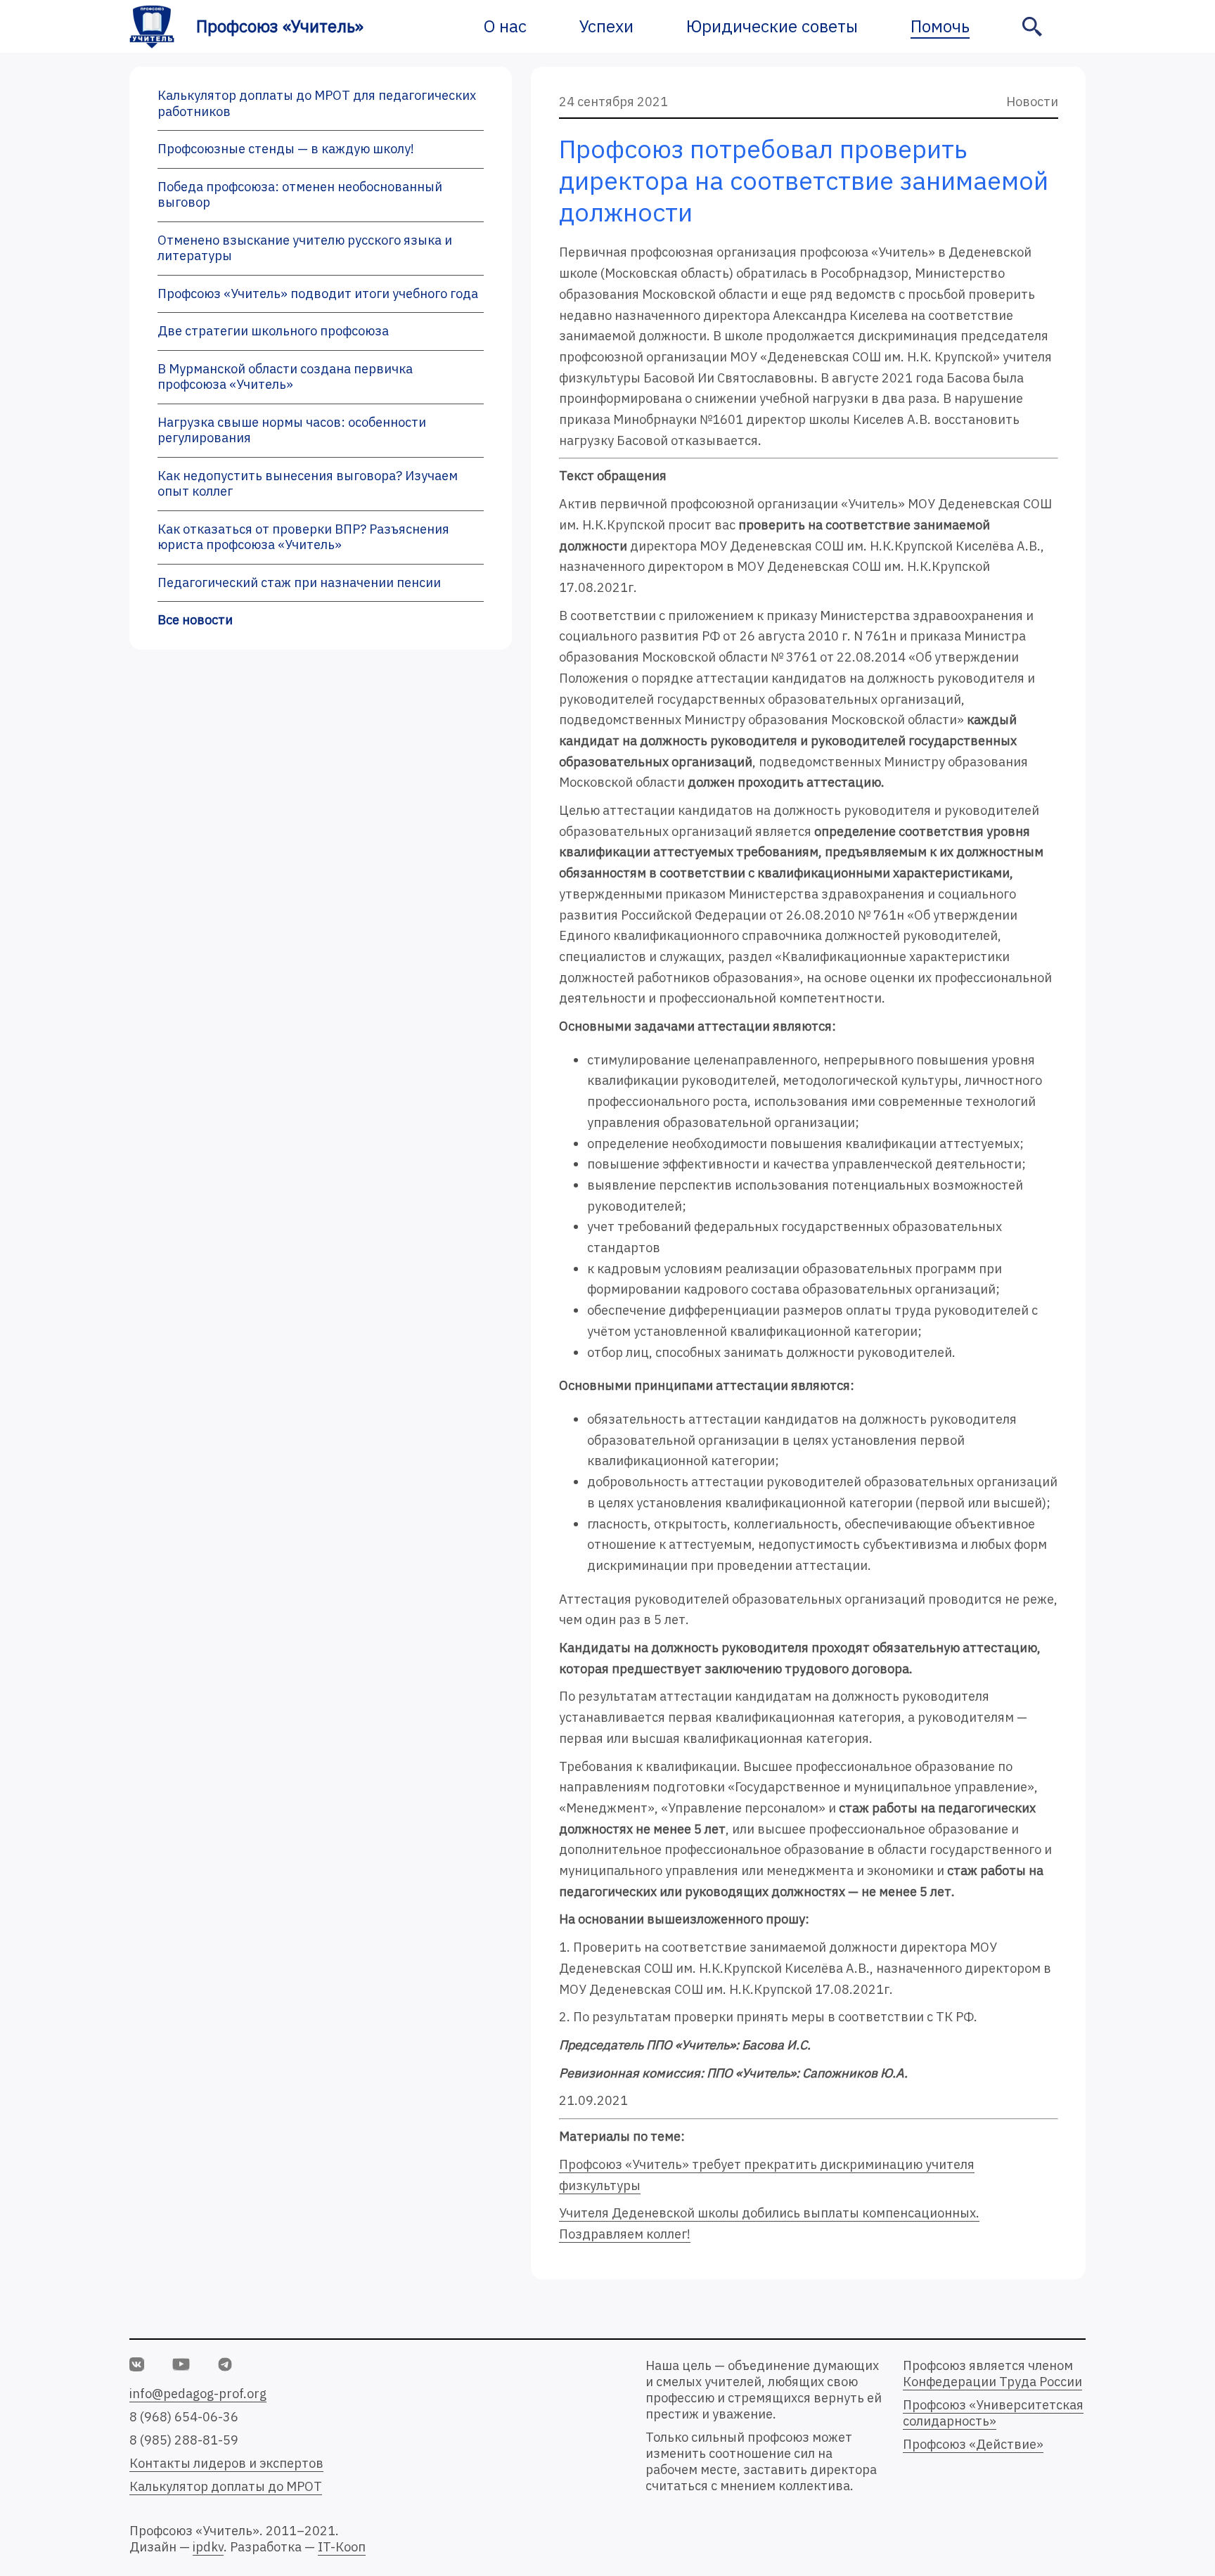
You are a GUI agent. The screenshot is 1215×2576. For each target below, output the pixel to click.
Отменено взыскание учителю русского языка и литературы (305, 248)
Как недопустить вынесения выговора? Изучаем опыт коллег (308, 484)
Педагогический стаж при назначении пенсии (299, 582)
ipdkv (208, 2547)
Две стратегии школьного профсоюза (273, 331)
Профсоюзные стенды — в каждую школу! (286, 149)
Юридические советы (772, 26)
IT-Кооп (342, 2547)
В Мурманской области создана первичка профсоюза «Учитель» (285, 377)
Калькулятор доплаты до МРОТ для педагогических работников (317, 103)
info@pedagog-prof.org (198, 2394)
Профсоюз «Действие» (973, 2444)
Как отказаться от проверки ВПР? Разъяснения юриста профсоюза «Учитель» (303, 537)
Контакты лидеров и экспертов (226, 2463)
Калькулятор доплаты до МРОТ (226, 2486)
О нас (505, 26)
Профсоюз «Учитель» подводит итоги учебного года (318, 294)
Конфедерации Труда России (992, 2382)
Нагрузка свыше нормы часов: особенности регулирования (292, 430)
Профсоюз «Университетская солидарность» (993, 2413)
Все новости (195, 620)
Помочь (940, 26)
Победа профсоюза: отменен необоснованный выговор (300, 195)
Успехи (606, 26)
